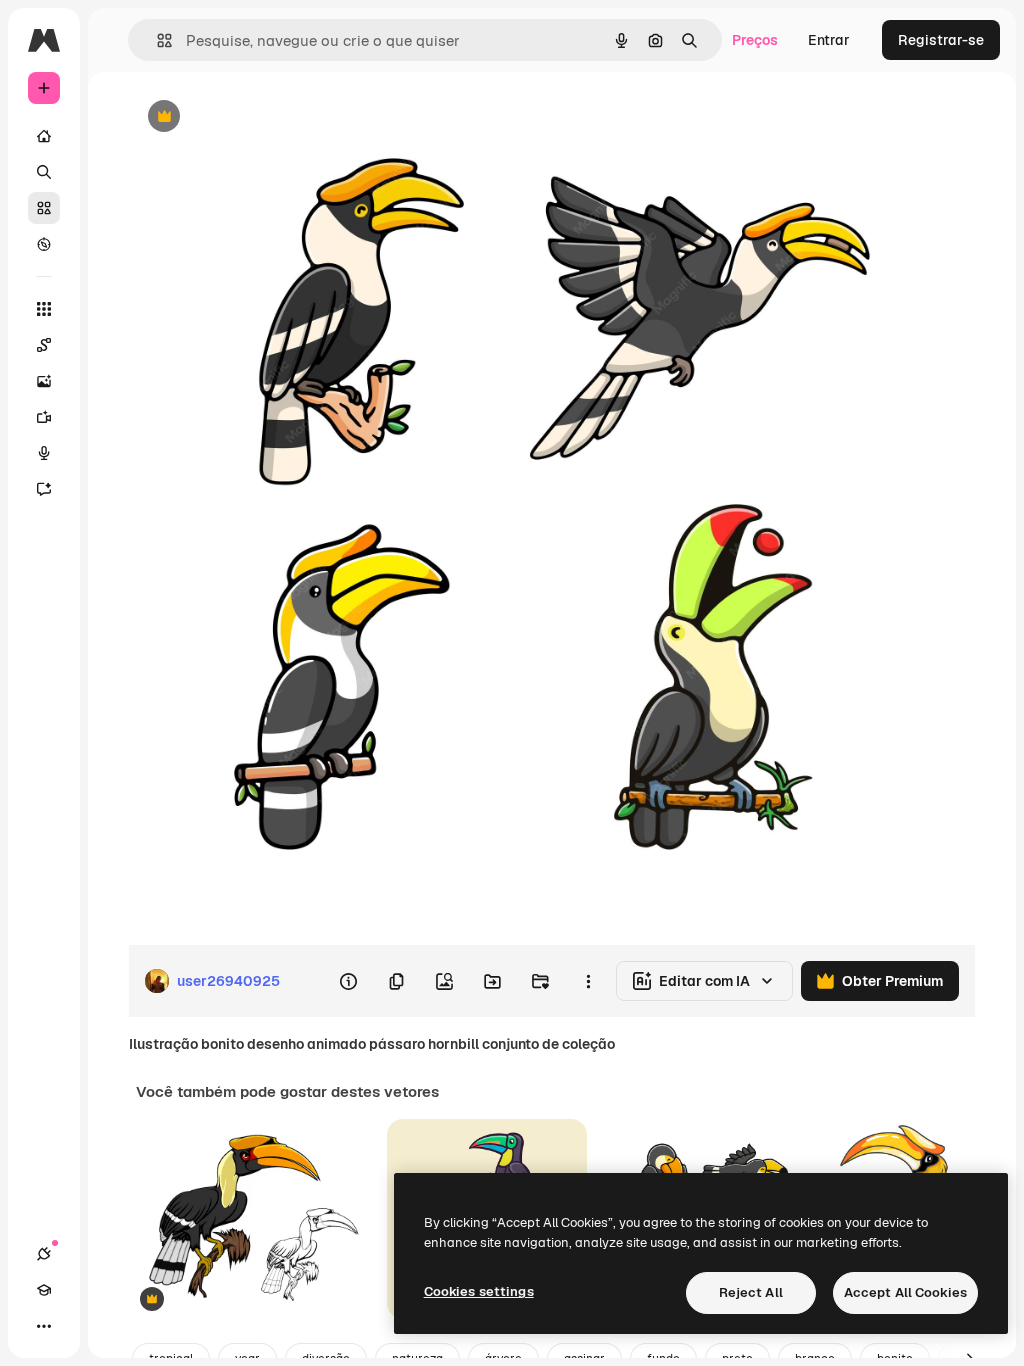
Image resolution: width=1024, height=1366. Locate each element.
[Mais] (44, 1326)
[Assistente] (44, 489)
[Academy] (44, 1290)
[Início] (44, 136)
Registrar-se (941, 40)
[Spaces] (44, 345)
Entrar (829, 40)
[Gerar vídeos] (44, 417)
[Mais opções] (588, 981)
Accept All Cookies (905, 1292)
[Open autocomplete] (156, 40)
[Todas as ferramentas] (44, 309)
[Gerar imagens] (44, 381)
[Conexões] (44, 1254)
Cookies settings (479, 1291)
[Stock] (44, 208)
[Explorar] (44, 244)
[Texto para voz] (44, 453)
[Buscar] (44, 172)
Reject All (751, 1292)
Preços (755, 40)
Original (256, 117)
